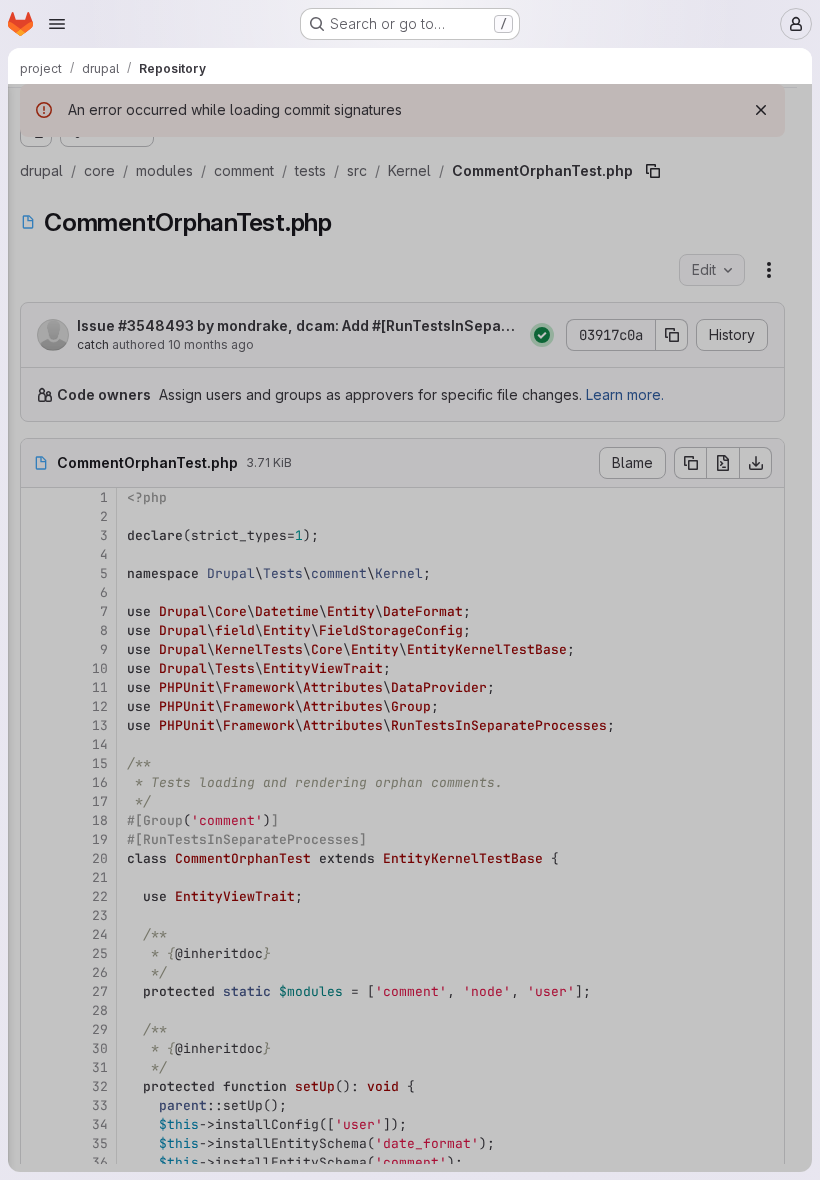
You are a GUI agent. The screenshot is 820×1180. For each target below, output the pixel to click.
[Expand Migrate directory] (132, 287)
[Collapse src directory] (100, 191)
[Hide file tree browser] (36, 112)
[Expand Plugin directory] (132, 319)
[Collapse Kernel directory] (116, 255)
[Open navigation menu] (57, 24)
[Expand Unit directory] (116, 863)
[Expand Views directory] (132, 351)
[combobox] (164, 151)
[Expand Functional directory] (116, 223)
